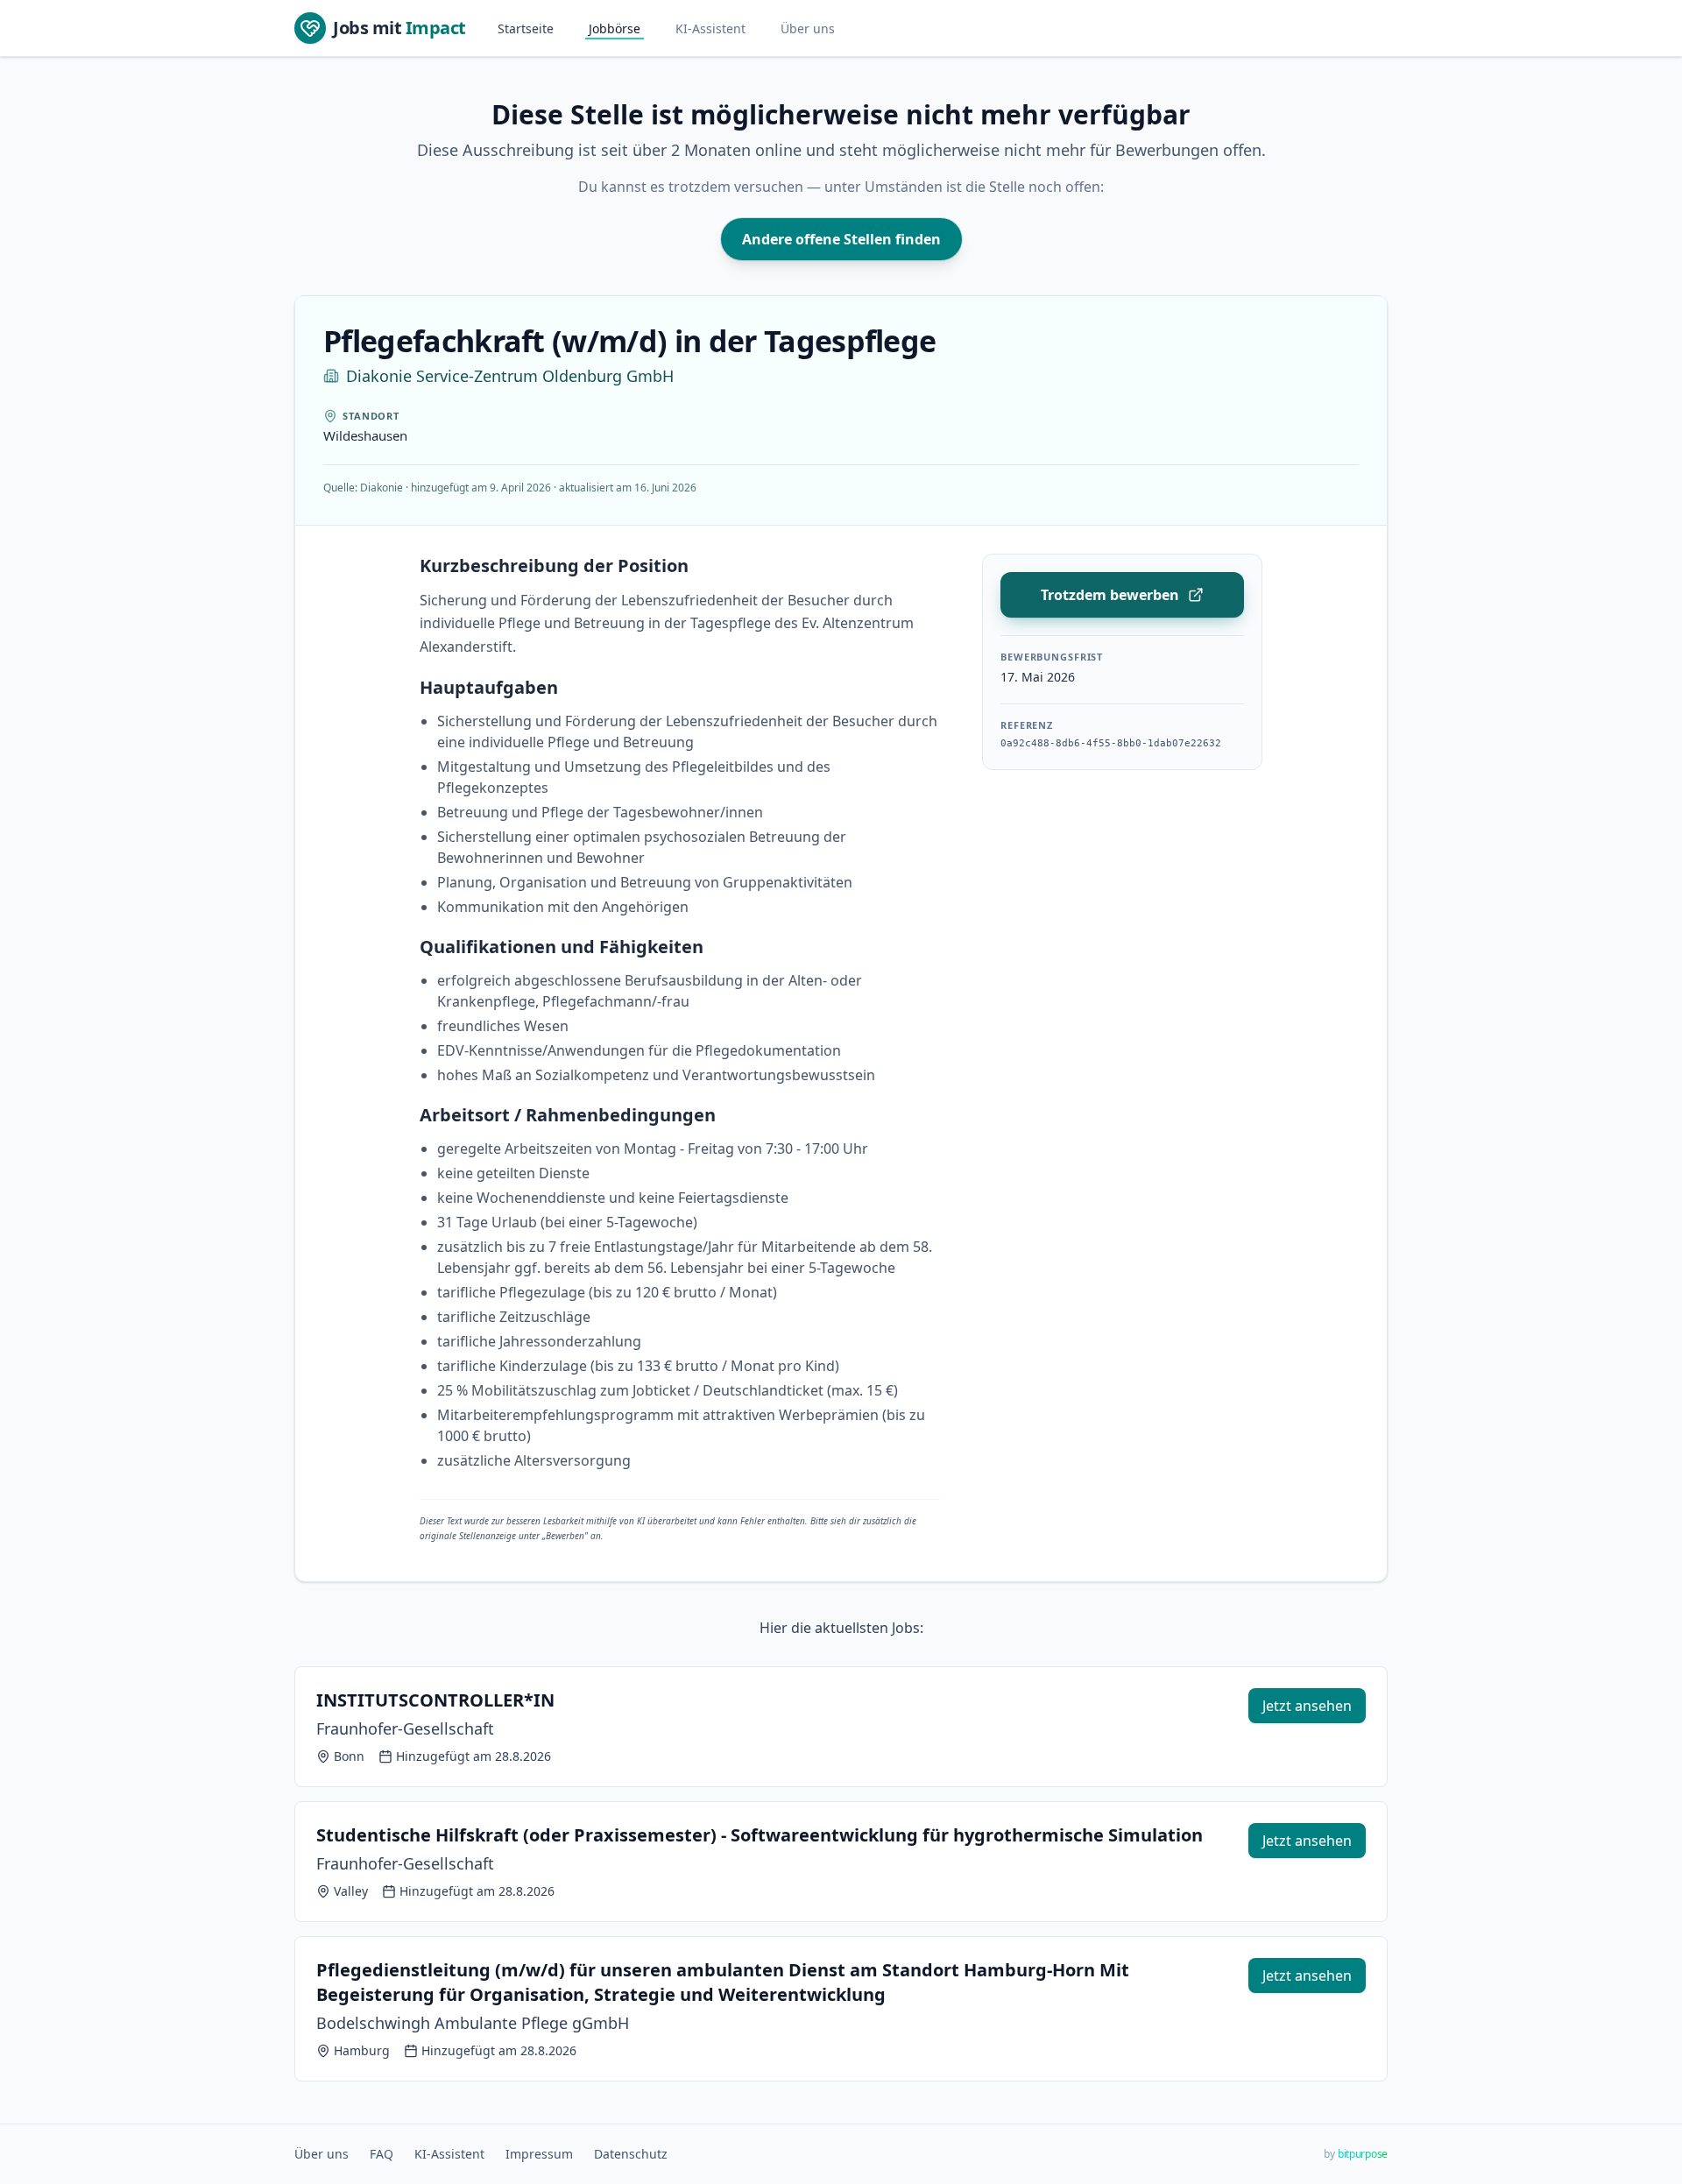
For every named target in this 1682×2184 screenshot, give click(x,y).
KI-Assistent (710, 28)
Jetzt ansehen (1307, 1706)
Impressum (539, 2154)
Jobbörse (615, 28)
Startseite (526, 28)
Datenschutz (631, 2154)
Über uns (808, 28)
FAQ (382, 2154)
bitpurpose (1363, 2154)
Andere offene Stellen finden (841, 239)
